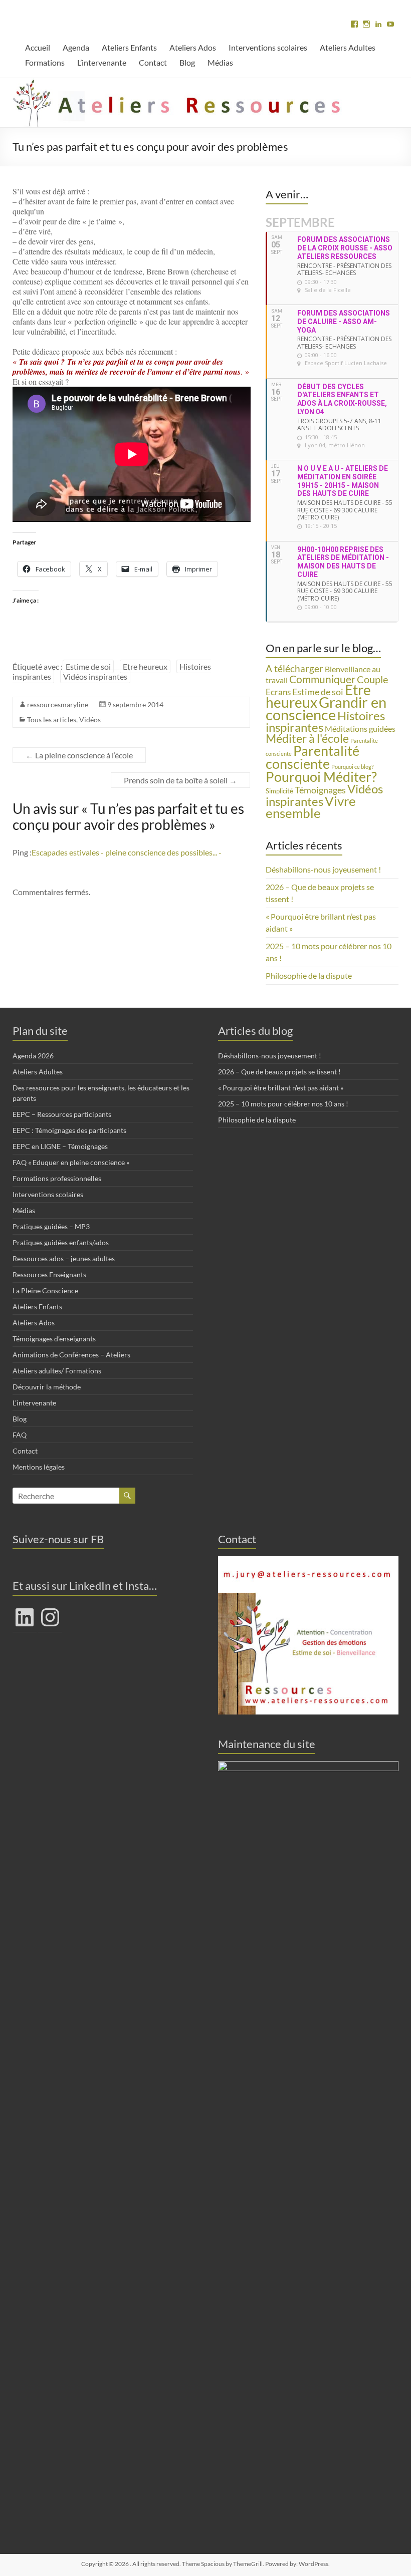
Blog (187, 62)
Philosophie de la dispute (309, 975)
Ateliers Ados (193, 47)
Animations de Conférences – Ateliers (71, 1355)
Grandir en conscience (326, 708)
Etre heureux (145, 666)
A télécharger (294, 668)
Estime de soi (88, 666)
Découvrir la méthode (47, 1387)
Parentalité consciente (313, 757)
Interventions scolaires (268, 47)
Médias (220, 62)
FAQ (20, 1435)
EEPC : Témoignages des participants (69, 1130)
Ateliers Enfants (129, 47)
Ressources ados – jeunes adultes (64, 1258)
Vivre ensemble (311, 807)
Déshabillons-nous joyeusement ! (323, 869)
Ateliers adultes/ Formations (57, 1371)
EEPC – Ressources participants (62, 1114)
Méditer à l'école (307, 739)
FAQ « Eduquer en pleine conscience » (71, 1162)
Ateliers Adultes (348, 47)
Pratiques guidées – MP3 (51, 1226)
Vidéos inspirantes (95, 676)
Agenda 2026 (33, 1056)
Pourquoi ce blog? (352, 767)
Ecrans (278, 692)
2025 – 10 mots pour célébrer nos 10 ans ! (283, 1104)
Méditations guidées (360, 729)
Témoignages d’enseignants (54, 1339)
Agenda (76, 47)
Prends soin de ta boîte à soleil (180, 780)
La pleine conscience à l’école (79, 755)
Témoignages (320, 790)
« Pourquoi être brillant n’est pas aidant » (281, 1088)
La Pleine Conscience (45, 1291)
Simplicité (279, 791)
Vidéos (90, 720)
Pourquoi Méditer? (321, 777)
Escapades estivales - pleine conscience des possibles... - (127, 852)
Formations (45, 62)
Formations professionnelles (57, 1178)
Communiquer (322, 679)
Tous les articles (52, 720)
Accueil (38, 47)
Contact (153, 62)
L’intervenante (102, 62)
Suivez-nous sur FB (58, 1539)
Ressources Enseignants (49, 1274)
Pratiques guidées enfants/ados (61, 1242)
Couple (372, 679)
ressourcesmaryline (58, 704)
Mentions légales (39, 1467)
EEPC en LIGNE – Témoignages (60, 1146)
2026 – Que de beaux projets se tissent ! (279, 1072)
